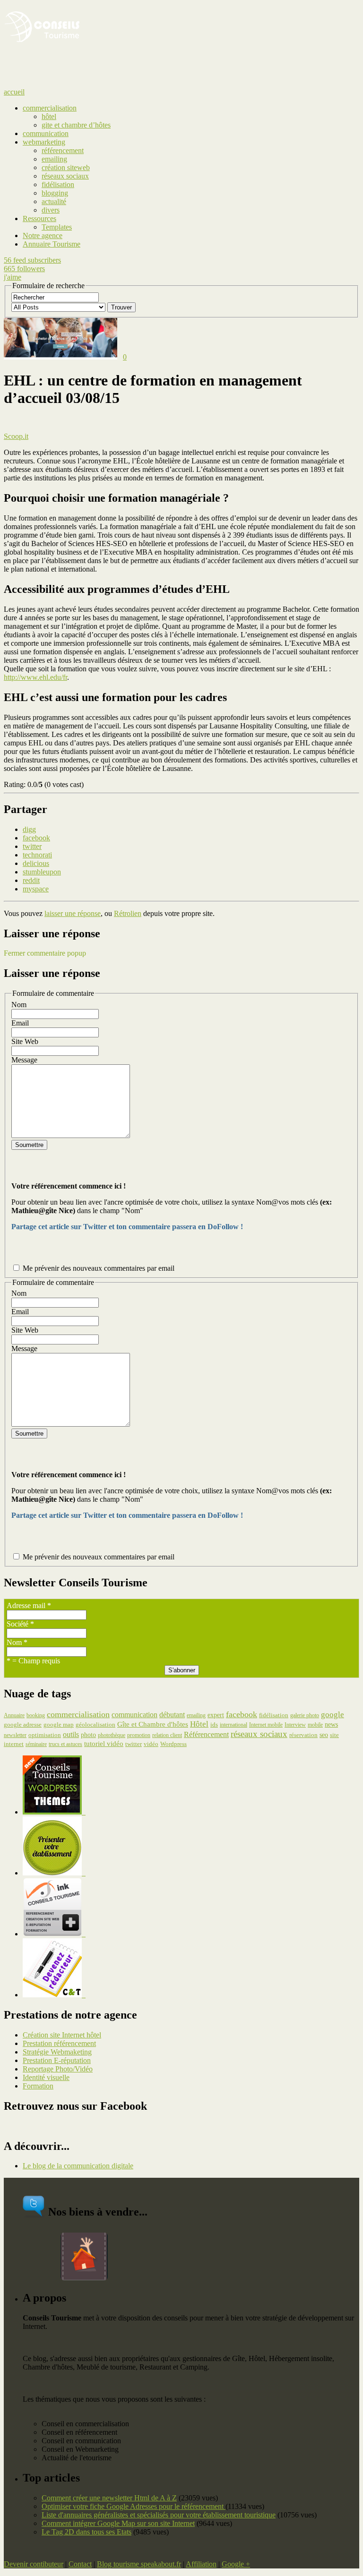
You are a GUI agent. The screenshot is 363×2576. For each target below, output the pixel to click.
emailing (196, 1715)
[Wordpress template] (54, 1812)
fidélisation (274, 1715)
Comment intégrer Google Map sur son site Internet (118, 2523)
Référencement (206, 1734)
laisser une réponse (73, 913)
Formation (38, 2086)
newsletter (15, 1735)
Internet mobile (266, 1725)
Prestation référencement (59, 2043)
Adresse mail (29, 1605)
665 (24, 269)
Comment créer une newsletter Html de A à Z (109, 2498)
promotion (139, 1735)
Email (20, 1023)
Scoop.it (16, 436)
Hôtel (199, 1724)
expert (216, 1715)
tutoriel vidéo (104, 1744)
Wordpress (173, 1744)
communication (134, 1715)
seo (324, 1735)
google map (59, 1725)
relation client (167, 1735)
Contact (80, 2564)
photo (88, 1735)
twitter (134, 1744)
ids (214, 1724)
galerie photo (305, 1715)
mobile (315, 1725)
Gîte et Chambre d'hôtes (153, 1724)
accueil (14, 92)
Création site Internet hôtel (62, 2035)
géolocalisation (95, 1725)
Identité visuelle (46, 2077)
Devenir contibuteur (34, 2564)
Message (24, 1060)
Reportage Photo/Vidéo (58, 2069)
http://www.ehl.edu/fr (35, 677)
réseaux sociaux (259, 1734)
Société (20, 1624)
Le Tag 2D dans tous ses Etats (86, 2532)
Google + (236, 2564)
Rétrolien (128, 913)
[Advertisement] (114, 72)
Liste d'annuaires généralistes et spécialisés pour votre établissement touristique (159, 2515)
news (331, 1724)
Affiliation (201, 2564)
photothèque (112, 1735)
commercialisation (78, 1714)
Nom (19, 1005)
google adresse (23, 1724)
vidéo (151, 1744)
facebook (242, 1714)
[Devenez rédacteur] (54, 1995)
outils (71, 1734)
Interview (295, 1725)
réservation (303, 1735)
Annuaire (14, 1715)
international (233, 1725)
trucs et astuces (65, 1744)
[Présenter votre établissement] (54, 1873)
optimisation (45, 1735)
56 (32, 260)
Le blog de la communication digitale (78, 2166)
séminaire (36, 1744)
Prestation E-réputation (57, 2060)
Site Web (25, 1041)
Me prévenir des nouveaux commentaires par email (99, 1268)
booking (36, 1715)
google (333, 1714)
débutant (172, 1715)
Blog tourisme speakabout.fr (139, 2564)
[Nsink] (54, 1934)
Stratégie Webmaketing (57, 2052)
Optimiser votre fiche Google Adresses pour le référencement (134, 2506)
